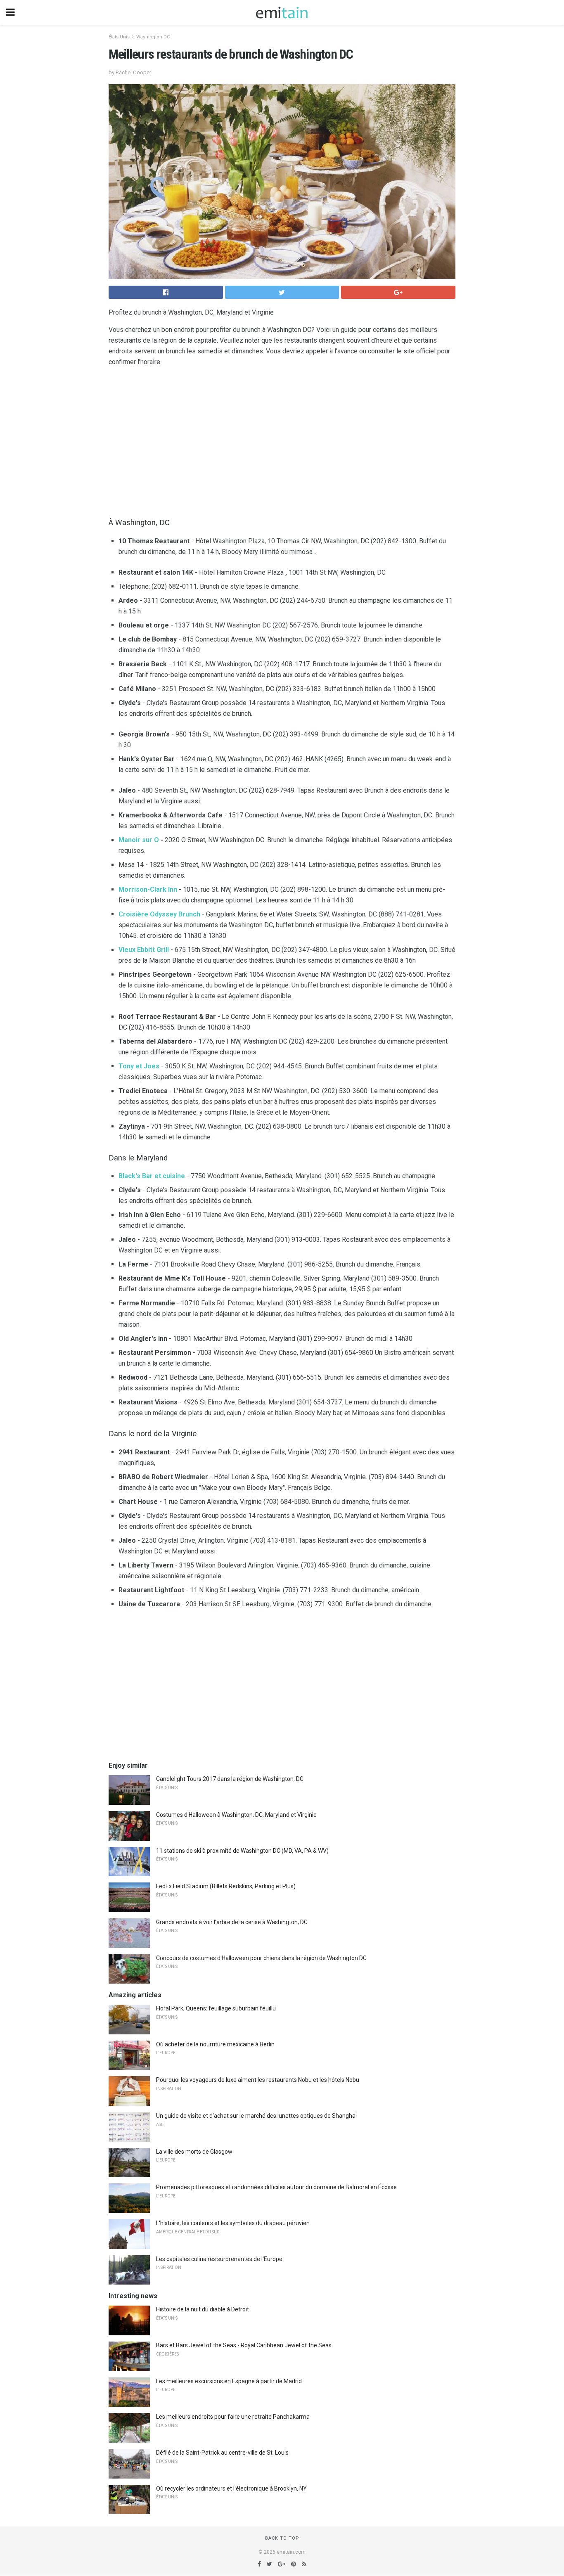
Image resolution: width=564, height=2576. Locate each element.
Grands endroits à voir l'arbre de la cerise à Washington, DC (232, 1922)
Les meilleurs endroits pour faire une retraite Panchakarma (233, 2417)
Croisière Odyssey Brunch (159, 914)
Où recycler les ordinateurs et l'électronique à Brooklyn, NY (231, 2488)
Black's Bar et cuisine (152, 1176)
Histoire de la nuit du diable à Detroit (203, 2309)
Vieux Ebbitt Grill (144, 950)
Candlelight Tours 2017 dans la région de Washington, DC (230, 1779)
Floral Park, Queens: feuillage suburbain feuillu (216, 2008)
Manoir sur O (139, 840)
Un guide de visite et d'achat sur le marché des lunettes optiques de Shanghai (256, 2116)
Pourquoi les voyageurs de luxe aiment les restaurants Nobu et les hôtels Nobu (258, 2080)
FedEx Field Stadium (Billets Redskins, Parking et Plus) (226, 1886)
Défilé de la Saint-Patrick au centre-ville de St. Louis (222, 2453)
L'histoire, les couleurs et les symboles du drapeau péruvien (233, 2223)
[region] (282, 440)
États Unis (119, 37)
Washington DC (153, 37)
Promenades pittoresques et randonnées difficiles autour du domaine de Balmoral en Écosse (276, 2187)
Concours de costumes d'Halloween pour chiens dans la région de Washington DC (261, 1958)
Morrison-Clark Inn (148, 889)
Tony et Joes (139, 1066)
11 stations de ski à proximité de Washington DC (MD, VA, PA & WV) (242, 1851)
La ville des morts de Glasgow (194, 2152)
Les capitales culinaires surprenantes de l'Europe (219, 2259)
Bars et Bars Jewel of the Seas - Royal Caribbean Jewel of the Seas (244, 2345)
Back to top (282, 2538)
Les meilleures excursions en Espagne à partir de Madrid (229, 2381)
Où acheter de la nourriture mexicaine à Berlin (215, 2044)
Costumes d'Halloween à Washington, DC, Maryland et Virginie (236, 1815)
